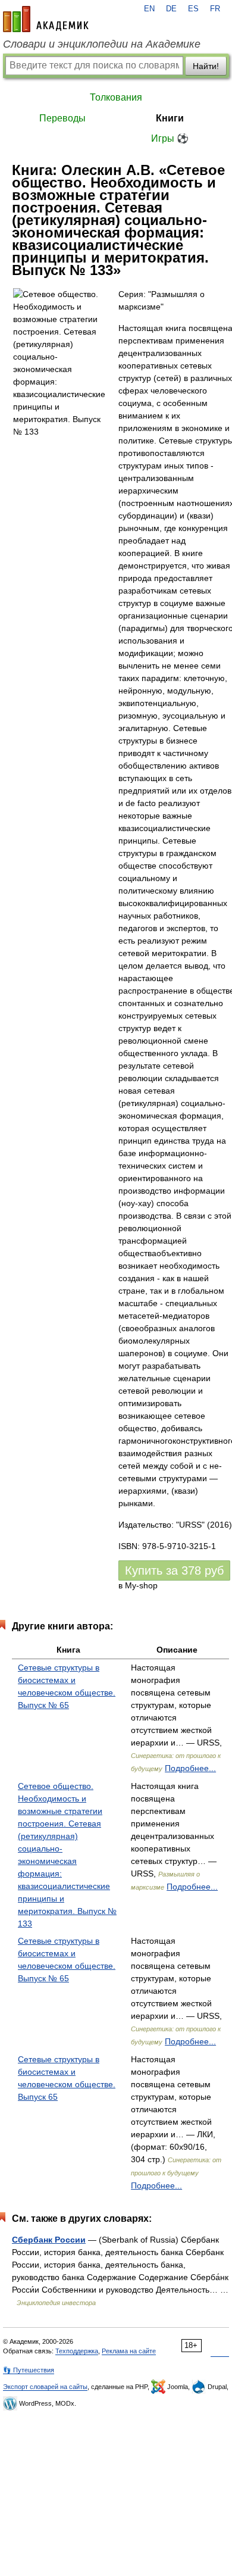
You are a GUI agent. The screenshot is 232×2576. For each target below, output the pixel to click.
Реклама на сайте (129, 2351)
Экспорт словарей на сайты (45, 2387)
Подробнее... (190, 1768)
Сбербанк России (49, 2240)
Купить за (174, 1570)
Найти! (206, 66)
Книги (170, 118)
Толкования (116, 97)
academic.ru (46, 19)
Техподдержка (77, 2351)
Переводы (62, 118)
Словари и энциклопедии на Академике (102, 44)
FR (215, 9)
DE (171, 9)
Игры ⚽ (170, 138)
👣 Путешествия (29, 2370)
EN (149, 9)
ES (193, 9)
